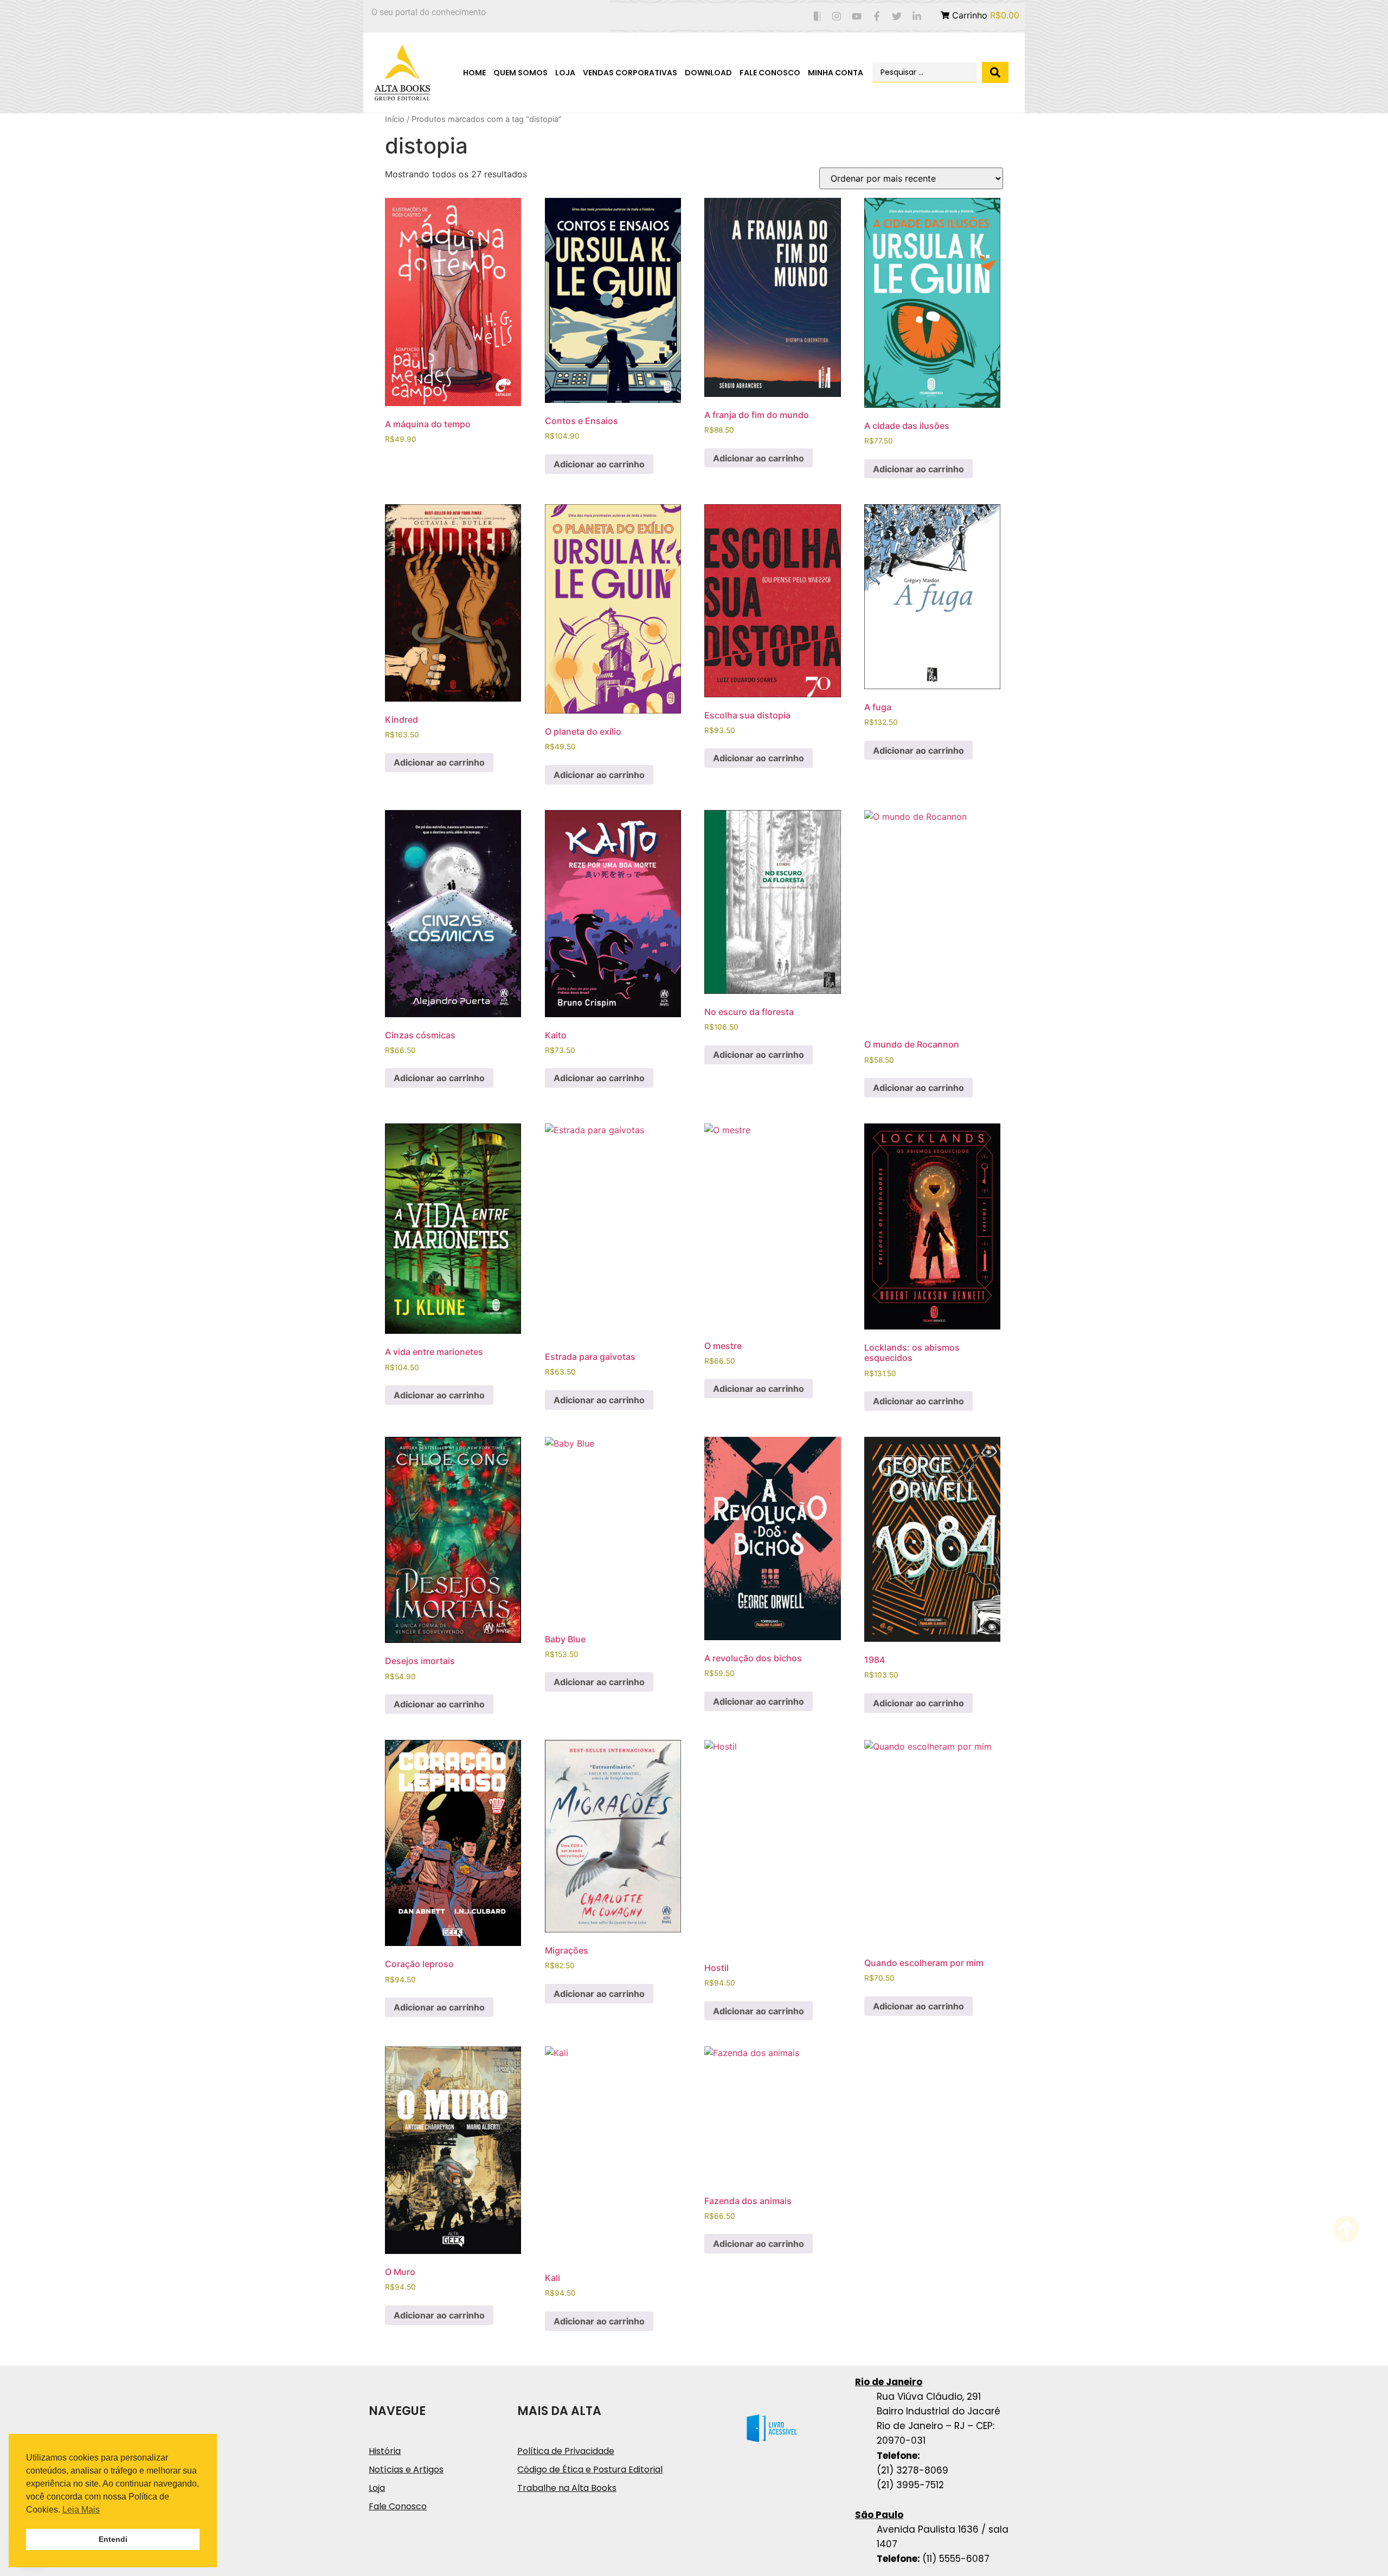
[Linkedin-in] (917, 17)
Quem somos (520, 73)
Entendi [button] (113, 2539)
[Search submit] (995, 72)
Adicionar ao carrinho (599, 464)
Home (474, 73)
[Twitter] (897, 17)
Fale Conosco (770, 73)
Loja (565, 73)
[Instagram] (837, 17)
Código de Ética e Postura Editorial (590, 2469)
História (385, 2451)
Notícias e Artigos (406, 2469)
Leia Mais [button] (81, 2510)
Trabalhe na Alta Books (567, 2488)
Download (708, 73)
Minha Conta (836, 73)
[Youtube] (857, 17)
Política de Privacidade (566, 2451)
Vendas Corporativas (630, 73)
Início (395, 119)
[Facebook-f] (877, 17)
